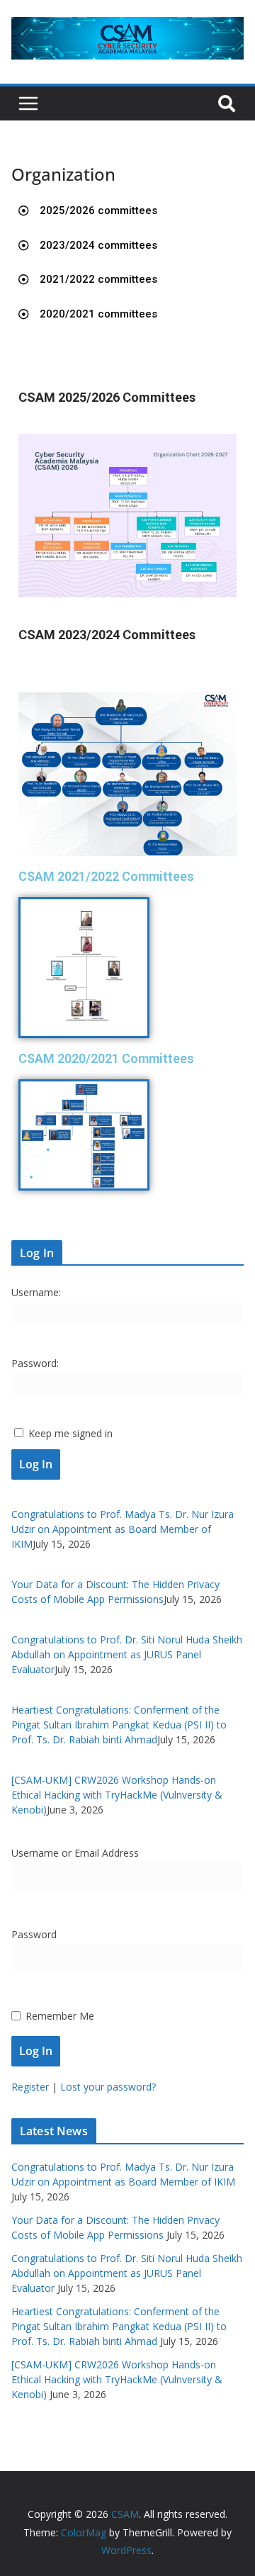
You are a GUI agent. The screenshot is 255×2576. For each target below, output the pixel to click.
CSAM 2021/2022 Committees (106, 876)
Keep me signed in (70, 1433)
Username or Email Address (75, 1853)
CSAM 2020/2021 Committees (106, 1058)
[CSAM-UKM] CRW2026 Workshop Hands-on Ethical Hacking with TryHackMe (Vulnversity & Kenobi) (117, 1795)
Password (34, 1934)
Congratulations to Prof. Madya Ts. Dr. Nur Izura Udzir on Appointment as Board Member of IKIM (123, 1529)
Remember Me (60, 2016)
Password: (35, 1363)
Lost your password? (108, 2087)
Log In (36, 1464)
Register (30, 2087)
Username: (36, 1292)
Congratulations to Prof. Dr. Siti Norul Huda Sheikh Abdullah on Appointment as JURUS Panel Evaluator (127, 1654)
